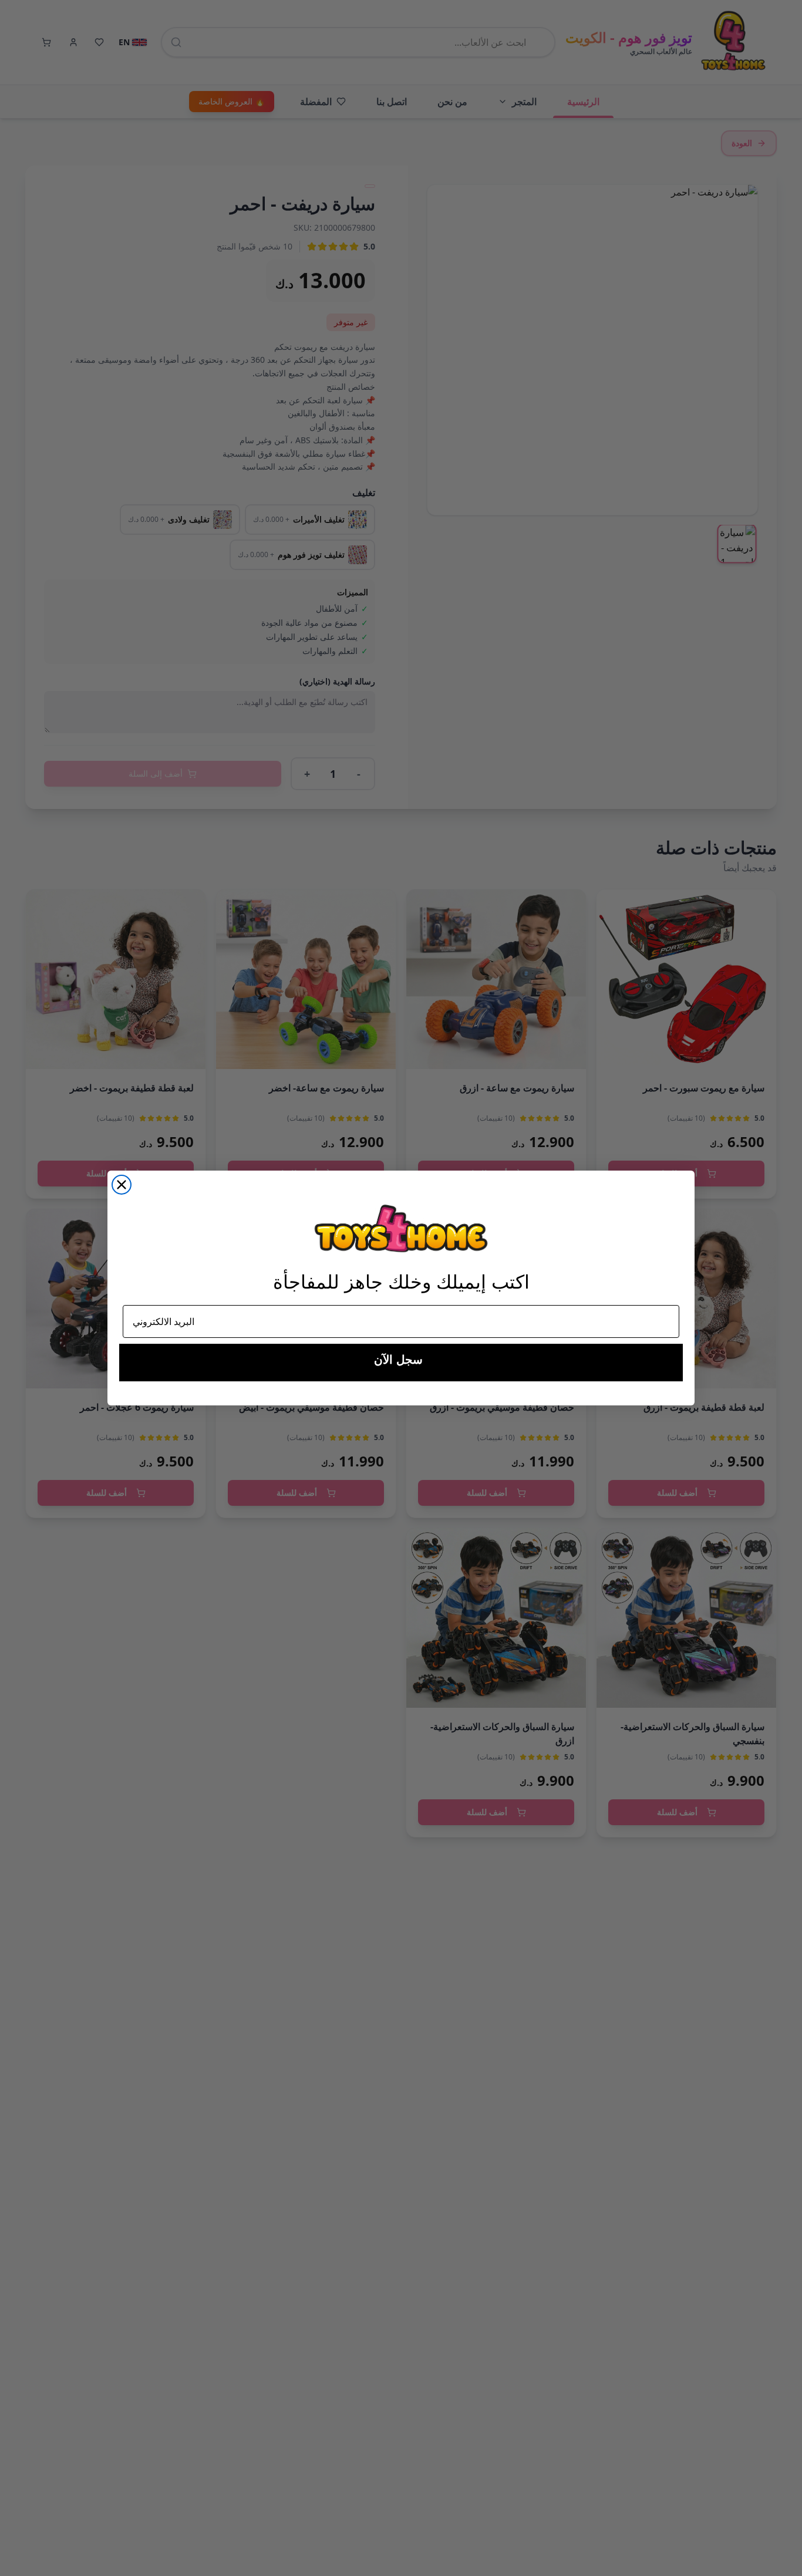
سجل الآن (398, 1360)
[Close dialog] (122, 1185)
